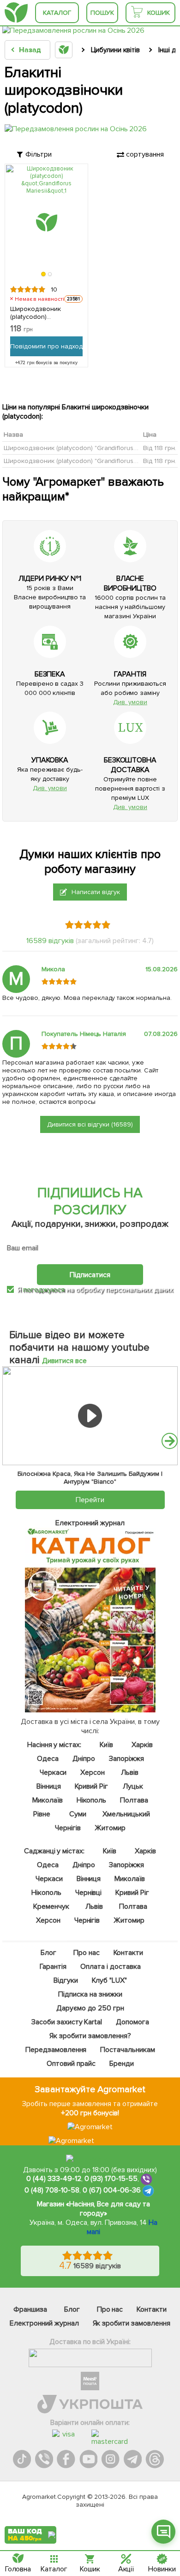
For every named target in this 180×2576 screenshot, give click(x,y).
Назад (30, 50)
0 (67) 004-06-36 (112, 2190)
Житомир (110, 1828)
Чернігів (68, 1828)
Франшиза (30, 2309)
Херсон (93, 1772)
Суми (77, 1814)
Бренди (121, 2064)
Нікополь (91, 1800)
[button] (43, 274)
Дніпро (84, 1759)
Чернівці (88, 1893)
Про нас (86, 1953)
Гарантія (53, 1967)
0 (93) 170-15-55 (111, 2179)
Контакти (128, 1953)
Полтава (134, 1800)
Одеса (47, 1759)
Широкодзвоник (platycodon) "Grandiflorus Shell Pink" (85, 448)
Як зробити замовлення (132, 2323)
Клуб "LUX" (109, 1980)
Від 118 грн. (160, 448)
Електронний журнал (44, 2323)
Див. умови (130, 702)
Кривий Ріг (91, 1786)
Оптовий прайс (71, 2064)
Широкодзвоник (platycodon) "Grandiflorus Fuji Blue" (83, 461)
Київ (106, 1745)
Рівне (41, 1814)
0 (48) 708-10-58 (52, 2190)
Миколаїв (47, 1800)
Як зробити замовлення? (90, 2036)
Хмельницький (126, 1814)
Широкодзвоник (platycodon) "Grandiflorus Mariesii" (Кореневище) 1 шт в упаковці (42, 313)
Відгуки (65, 1980)
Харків (142, 1745)
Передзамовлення (56, 2050)
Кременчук (51, 1906)
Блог (48, 1953)
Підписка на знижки (90, 1994)
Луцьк (133, 1786)
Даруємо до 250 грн (90, 2008)
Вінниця (48, 1786)
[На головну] (16, 13)
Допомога (132, 2022)
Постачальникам (128, 2050)
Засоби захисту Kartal (66, 2022)
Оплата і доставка (111, 1967)
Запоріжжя (126, 1759)
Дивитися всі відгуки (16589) (90, 1124)
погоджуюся (45, 1290)
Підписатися (90, 1274)
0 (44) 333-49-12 (54, 2179)
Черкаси (53, 1772)
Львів (130, 1772)
